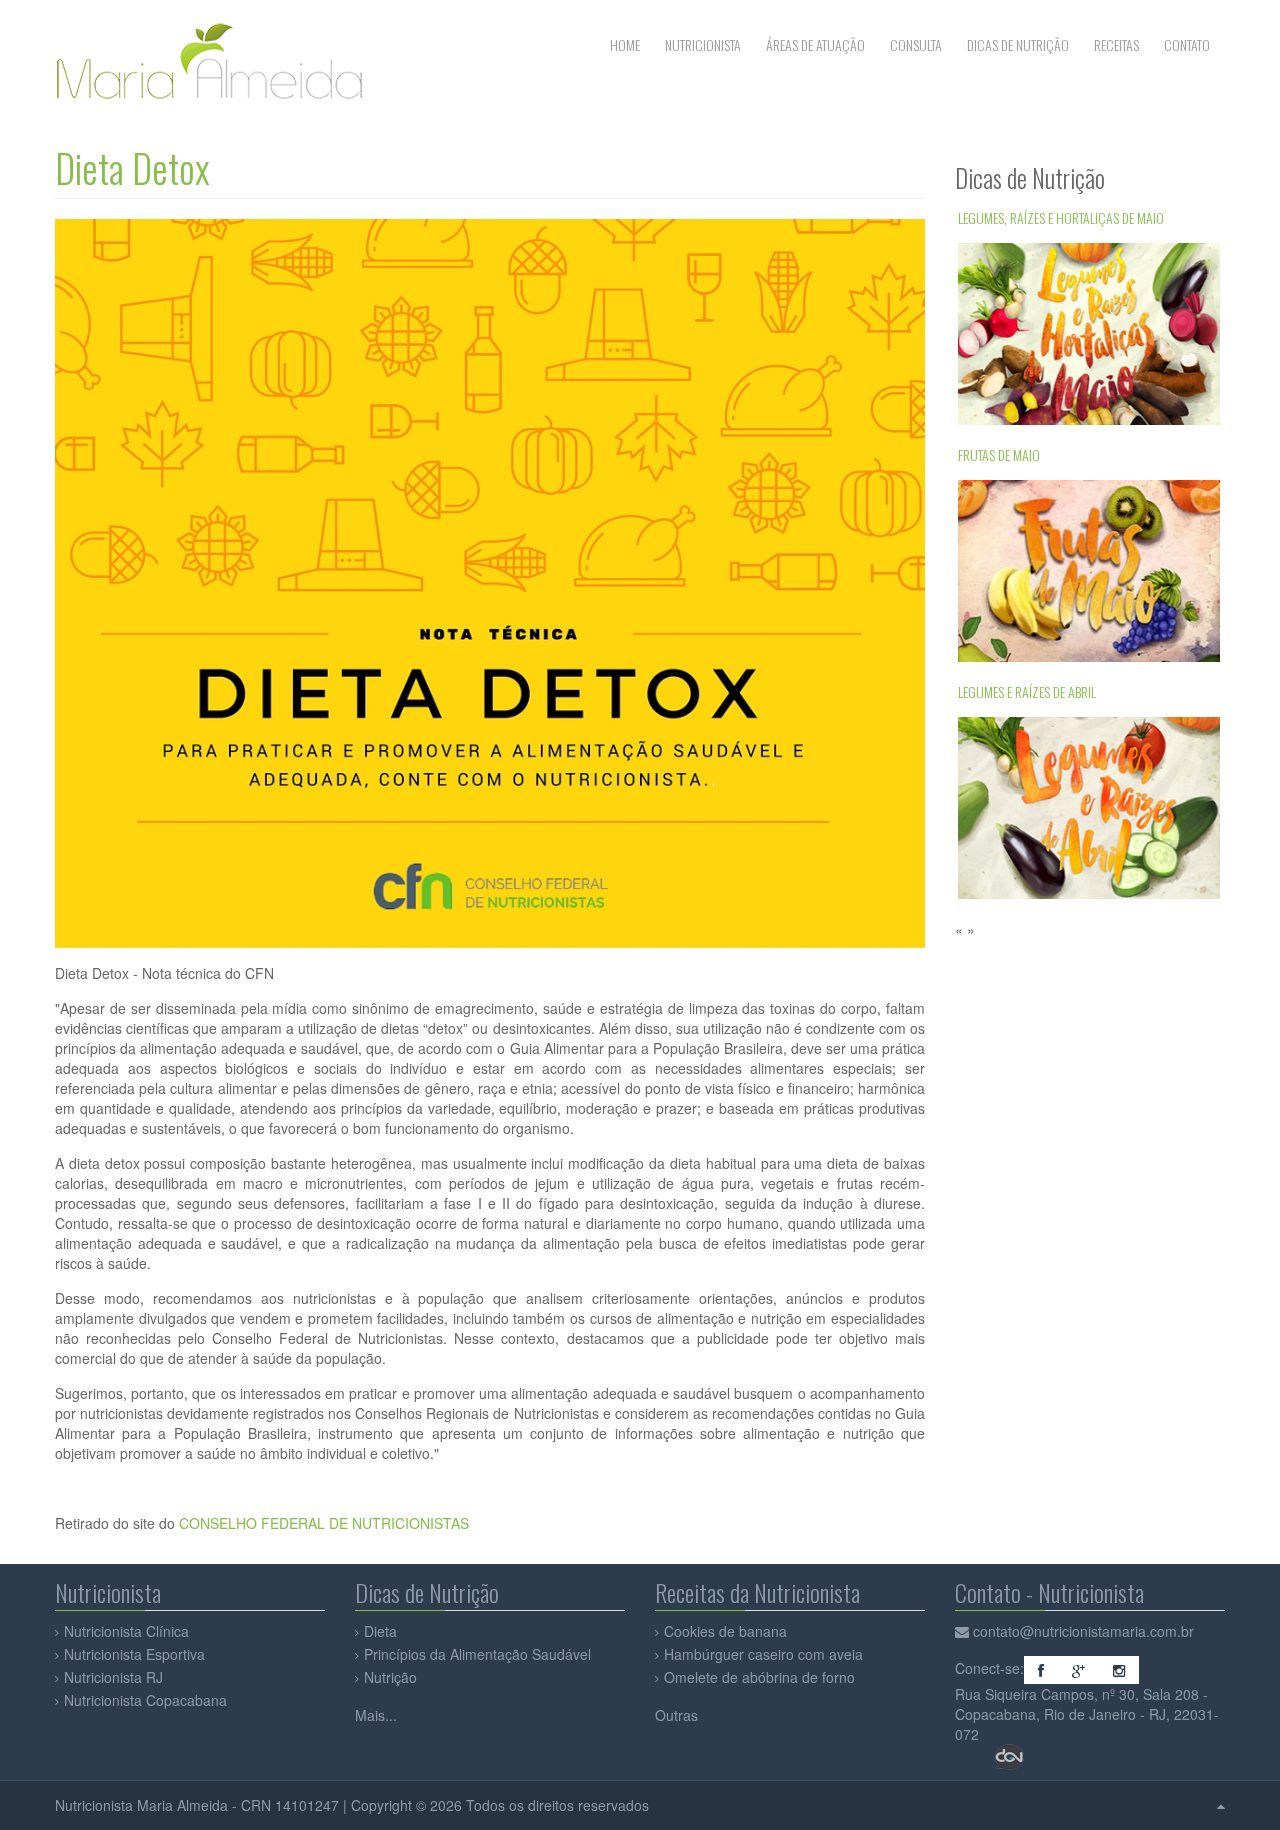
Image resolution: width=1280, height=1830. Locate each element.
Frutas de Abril (999, 529)
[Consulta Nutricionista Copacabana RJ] (964, 1631)
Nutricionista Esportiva (134, 1654)
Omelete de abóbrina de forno (759, 1677)
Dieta (380, 1631)
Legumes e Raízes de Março (1032, 766)
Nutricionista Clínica (126, 1631)
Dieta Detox (132, 167)
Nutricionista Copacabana (145, 1700)
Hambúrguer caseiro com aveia (763, 1654)
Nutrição (390, 1677)
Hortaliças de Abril (1012, 292)
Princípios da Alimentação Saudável (477, 1654)
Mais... (376, 1715)
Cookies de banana (725, 1631)
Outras (676, 1715)
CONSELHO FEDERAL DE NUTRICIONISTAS (324, 1523)
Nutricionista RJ (113, 1677)
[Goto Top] (1221, 1805)
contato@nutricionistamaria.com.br (1083, 1631)
